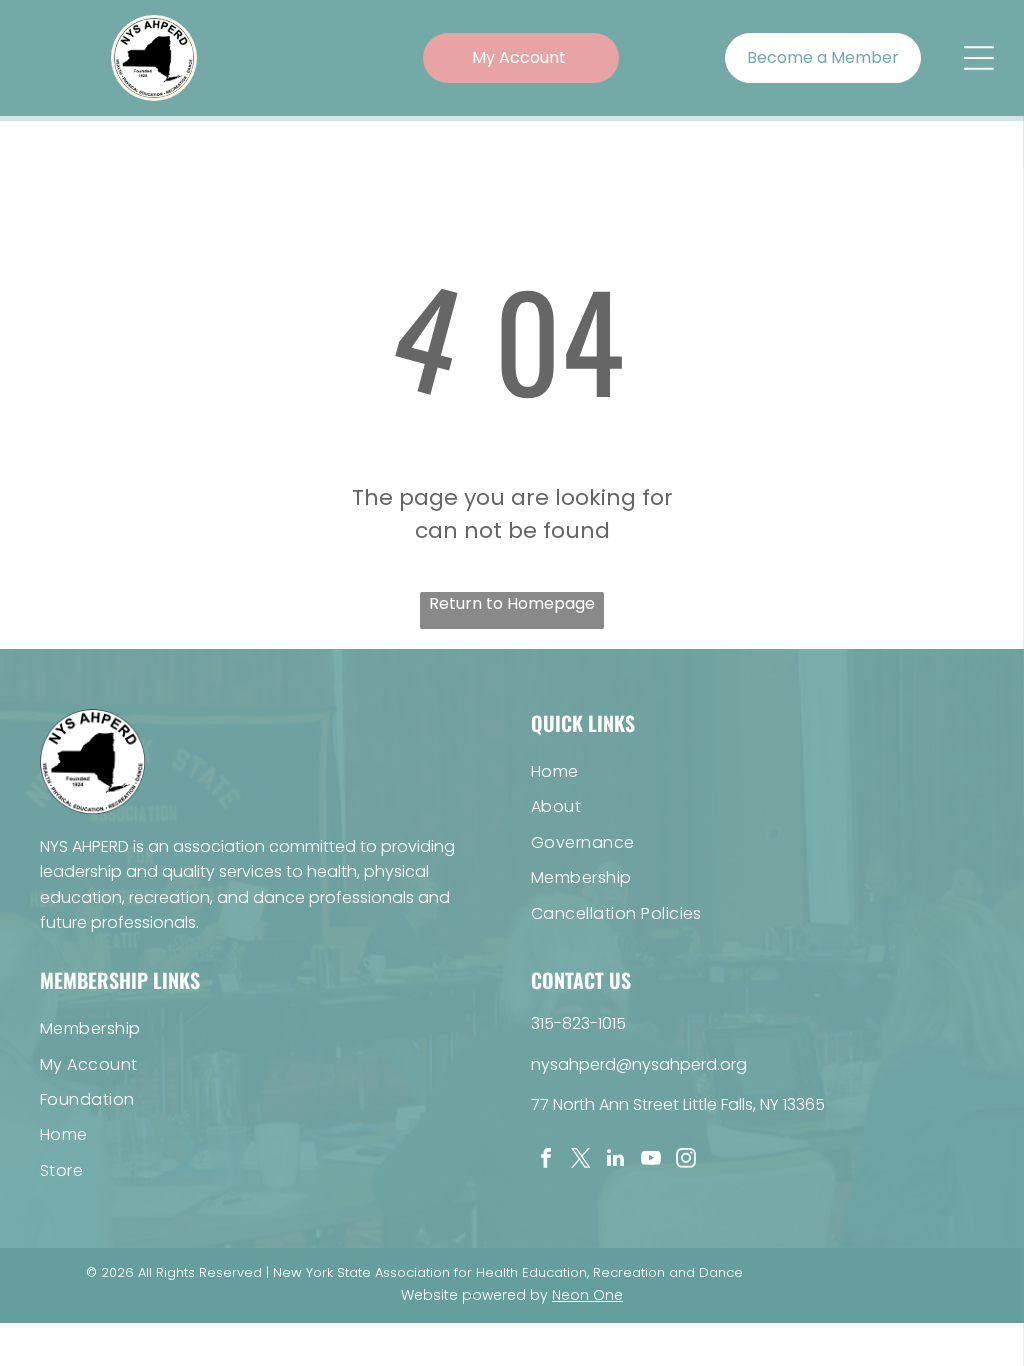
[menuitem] (757, 771)
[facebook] (546, 1160)
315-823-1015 (578, 1023)
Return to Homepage (512, 603)
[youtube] (651, 1160)
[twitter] (581, 1160)
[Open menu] (979, 58)
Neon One (587, 1295)
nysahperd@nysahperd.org (639, 1064)
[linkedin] (616, 1160)
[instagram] (686, 1160)
